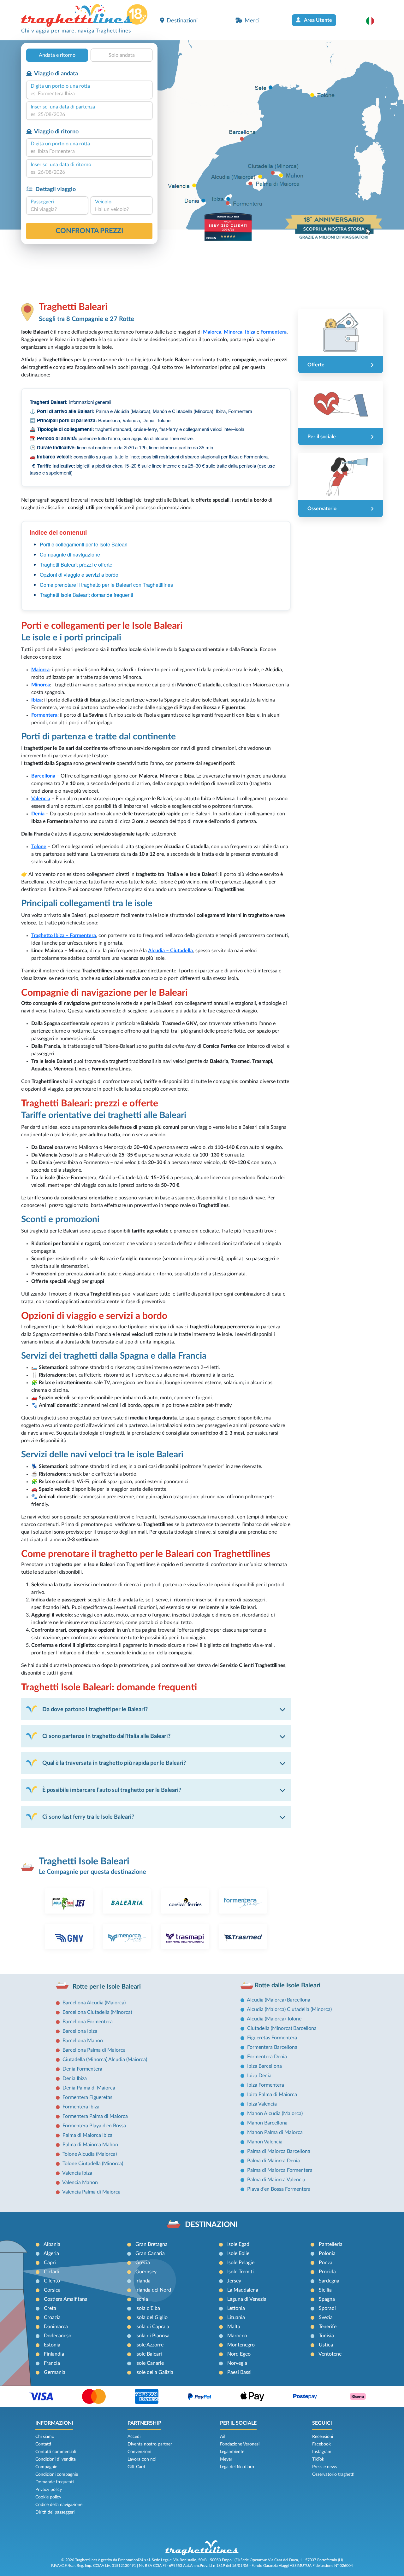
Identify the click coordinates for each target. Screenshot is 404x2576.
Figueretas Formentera (272, 2038)
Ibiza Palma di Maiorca (272, 2095)
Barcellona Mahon (83, 2041)
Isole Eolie (238, 2253)
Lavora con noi (142, 2459)
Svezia (326, 2317)
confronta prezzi (89, 231)
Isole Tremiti (241, 2272)
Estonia (52, 2345)
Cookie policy (48, 2497)
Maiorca (40, 670)
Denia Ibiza (75, 2078)
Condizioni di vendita (56, 2459)
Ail (222, 2437)
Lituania (236, 2317)
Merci (252, 21)
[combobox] (89, 94)
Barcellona (43, 776)
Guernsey (146, 2272)
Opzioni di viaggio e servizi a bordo (79, 575)
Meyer (226, 2459)
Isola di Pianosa (152, 2336)
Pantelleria (331, 2244)
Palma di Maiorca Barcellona (279, 2151)
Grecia (143, 2263)
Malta (234, 2327)
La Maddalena (243, 2290)
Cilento (52, 2281)
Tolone (39, 847)
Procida (327, 2272)
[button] (373, 21)
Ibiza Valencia (262, 2104)
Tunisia (326, 2336)
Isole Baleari (149, 2354)
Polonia (327, 2253)
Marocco (237, 2336)
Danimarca (56, 2327)
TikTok (318, 2459)
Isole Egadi (239, 2244)
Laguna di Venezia (247, 2299)
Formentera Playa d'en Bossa (94, 2126)
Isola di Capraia (152, 2327)
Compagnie (46, 2467)
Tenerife (328, 2327)
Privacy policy (49, 2490)
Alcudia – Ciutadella (170, 951)
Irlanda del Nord (153, 2290)
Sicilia (325, 2290)
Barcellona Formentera (88, 2022)
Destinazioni (182, 21)
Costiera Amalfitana (66, 2299)
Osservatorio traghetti (333, 2474)
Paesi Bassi (239, 2372)
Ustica (326, 2345)
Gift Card (136, 2467)
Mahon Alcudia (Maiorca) (275, 2113)
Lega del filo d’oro (237, 2467)
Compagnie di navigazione (70, 554)
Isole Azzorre (149, 2345)
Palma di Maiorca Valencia (276, 2180)
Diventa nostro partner (150, 2444)
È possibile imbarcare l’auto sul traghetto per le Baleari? (112, 1790)
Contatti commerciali (56, 2452)
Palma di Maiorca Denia (273, 2161)
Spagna (327, 2299)
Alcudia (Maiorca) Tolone (274, 2019)
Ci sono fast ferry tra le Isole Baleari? (88, 1817)
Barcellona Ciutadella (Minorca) (97, 2012)
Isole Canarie (150, 2363)
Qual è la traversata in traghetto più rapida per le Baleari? (114, 1763)
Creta (50, 2308)
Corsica (52, 2290)
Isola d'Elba (148, 2308)
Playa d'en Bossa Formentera (279, 2189)
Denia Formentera (82, 2069)
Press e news (325, 2467)
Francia (52, 2363)
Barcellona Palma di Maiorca (94, 2050)
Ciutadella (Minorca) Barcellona (282, 2028)
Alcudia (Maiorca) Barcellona (279, 2000)
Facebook (321, 2444)
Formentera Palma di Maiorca (95, 2116)
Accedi (134, 2437)
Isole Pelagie (241, 2263)
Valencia (41, 799)
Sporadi (327, 2308)
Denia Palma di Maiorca (89, 2088)
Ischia (142, 2299)
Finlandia (54, 2354)
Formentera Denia (267, 2057)
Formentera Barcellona (272, 2047)
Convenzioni (139, 2452)
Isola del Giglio (151, 2317)
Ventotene (330, 2354)
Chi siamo (45, 2437)
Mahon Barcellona (267, 2123)
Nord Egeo (239, 2354)
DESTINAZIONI (211, 2225)
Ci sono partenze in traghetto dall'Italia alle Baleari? (106, 1736)
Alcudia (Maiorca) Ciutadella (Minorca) (289, 2009)
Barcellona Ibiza (80, 2031)
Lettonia (236, 2308)
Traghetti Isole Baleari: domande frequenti (86, 595)
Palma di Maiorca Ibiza (87, 2135)
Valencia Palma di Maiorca (91, 2192)
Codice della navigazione (59, 2505)
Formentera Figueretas (87, 2097)
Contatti (43, 2444)
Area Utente (318, 20)
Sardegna (329, 2281)
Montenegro (241, 2345)
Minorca (41, 685)
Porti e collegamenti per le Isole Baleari (84, 544)
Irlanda (143, 2281)
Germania (55, 2372)
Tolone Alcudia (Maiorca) (90, 2154)
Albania (52, 2244)
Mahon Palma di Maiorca (275, 2132)
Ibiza (36, 700)
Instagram (322, 2452)
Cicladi (51, 2272)
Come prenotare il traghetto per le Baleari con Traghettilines (106, 585)
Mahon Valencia (265, 2142)
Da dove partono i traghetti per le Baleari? (95, 1709)
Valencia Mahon (80, 2183)
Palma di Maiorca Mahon (90, 2145)
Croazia (52, 2317)
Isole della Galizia (154, 2372)
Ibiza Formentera (266, 2085)
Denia (38, 814)
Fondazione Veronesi (240, 2444)
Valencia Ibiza (77, 2173)
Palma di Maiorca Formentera (280, 2170)
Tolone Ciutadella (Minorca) (93, 2164)
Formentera (44, 715)
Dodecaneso (58, 2336)
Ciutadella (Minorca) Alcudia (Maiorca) (105, 2060)
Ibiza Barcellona (264, 2066)
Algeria (51, 2253)
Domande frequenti (55, 2482)
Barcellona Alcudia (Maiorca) (94, 2003)
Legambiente (232, 2452)
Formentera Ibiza (81, 2107)
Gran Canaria (150, 2253)
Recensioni (323, 2437)
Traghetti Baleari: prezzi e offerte (76, 565)
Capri (50, 2263)
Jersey (234, 2281)
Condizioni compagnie (57, 2474)
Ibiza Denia (259, 2076)
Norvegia (237, 2363)
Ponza (326, 2263)
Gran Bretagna (151, 2244)
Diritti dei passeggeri (55, 2512)
